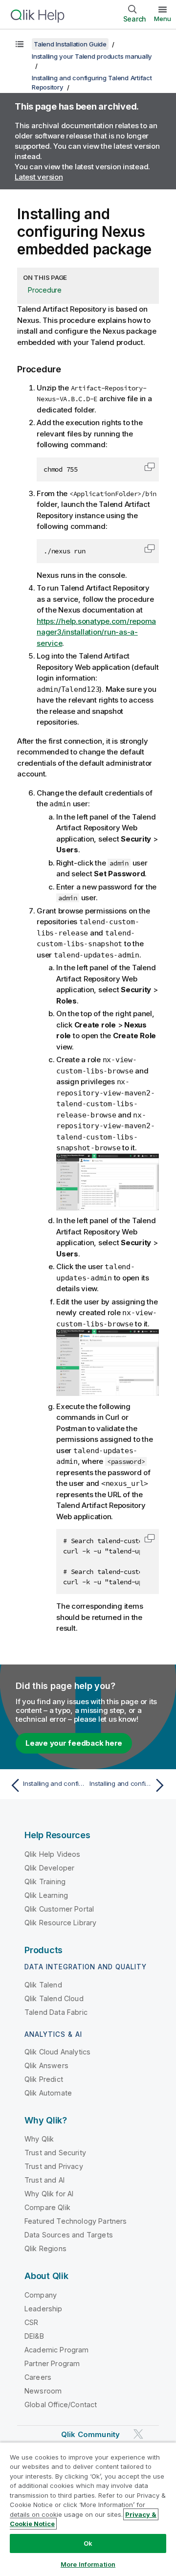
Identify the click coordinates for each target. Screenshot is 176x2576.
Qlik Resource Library (60, 1923)
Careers (38, 2377)
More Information (88, 2564)
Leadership (44, 2309)
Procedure (45, 290)
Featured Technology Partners (76, 2221)
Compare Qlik (47, 2207)
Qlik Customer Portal (59, 1909)
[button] (150, 467)
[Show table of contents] (20, 44)
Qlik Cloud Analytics (57, 2052)
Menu (163, 19)
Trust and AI (44, 2180)
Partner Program (52, 2363)
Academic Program (57, 2350)
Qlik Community (90, 2434)
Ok (88, 2543)
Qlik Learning (46, 1895)
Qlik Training (45, 1881)
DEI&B (34, 2336)
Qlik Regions (45, 2248)
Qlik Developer (49, 1868)
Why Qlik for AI (49, 2194)
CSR (31, 2322)
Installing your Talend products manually (92, 56)
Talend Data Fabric (56, 2012)
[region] (88, 2509)
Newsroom (43, 2391)
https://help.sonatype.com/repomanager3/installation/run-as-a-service (96, 632)
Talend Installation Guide (70, 44)
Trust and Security (55, 2153)
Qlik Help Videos (53, 1854)
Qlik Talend (43, 1985)
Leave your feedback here (74, 1743)
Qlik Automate (48, 2093)
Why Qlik (39, 2139)
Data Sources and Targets (69, 2235)
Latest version (39, 177)
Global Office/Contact (61, 2405)
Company (41, 2295)
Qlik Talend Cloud (54, 1998)
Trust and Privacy (54, 2166)
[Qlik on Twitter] (138, 2434)
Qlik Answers (46, 2065)
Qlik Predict (44, 2079)
